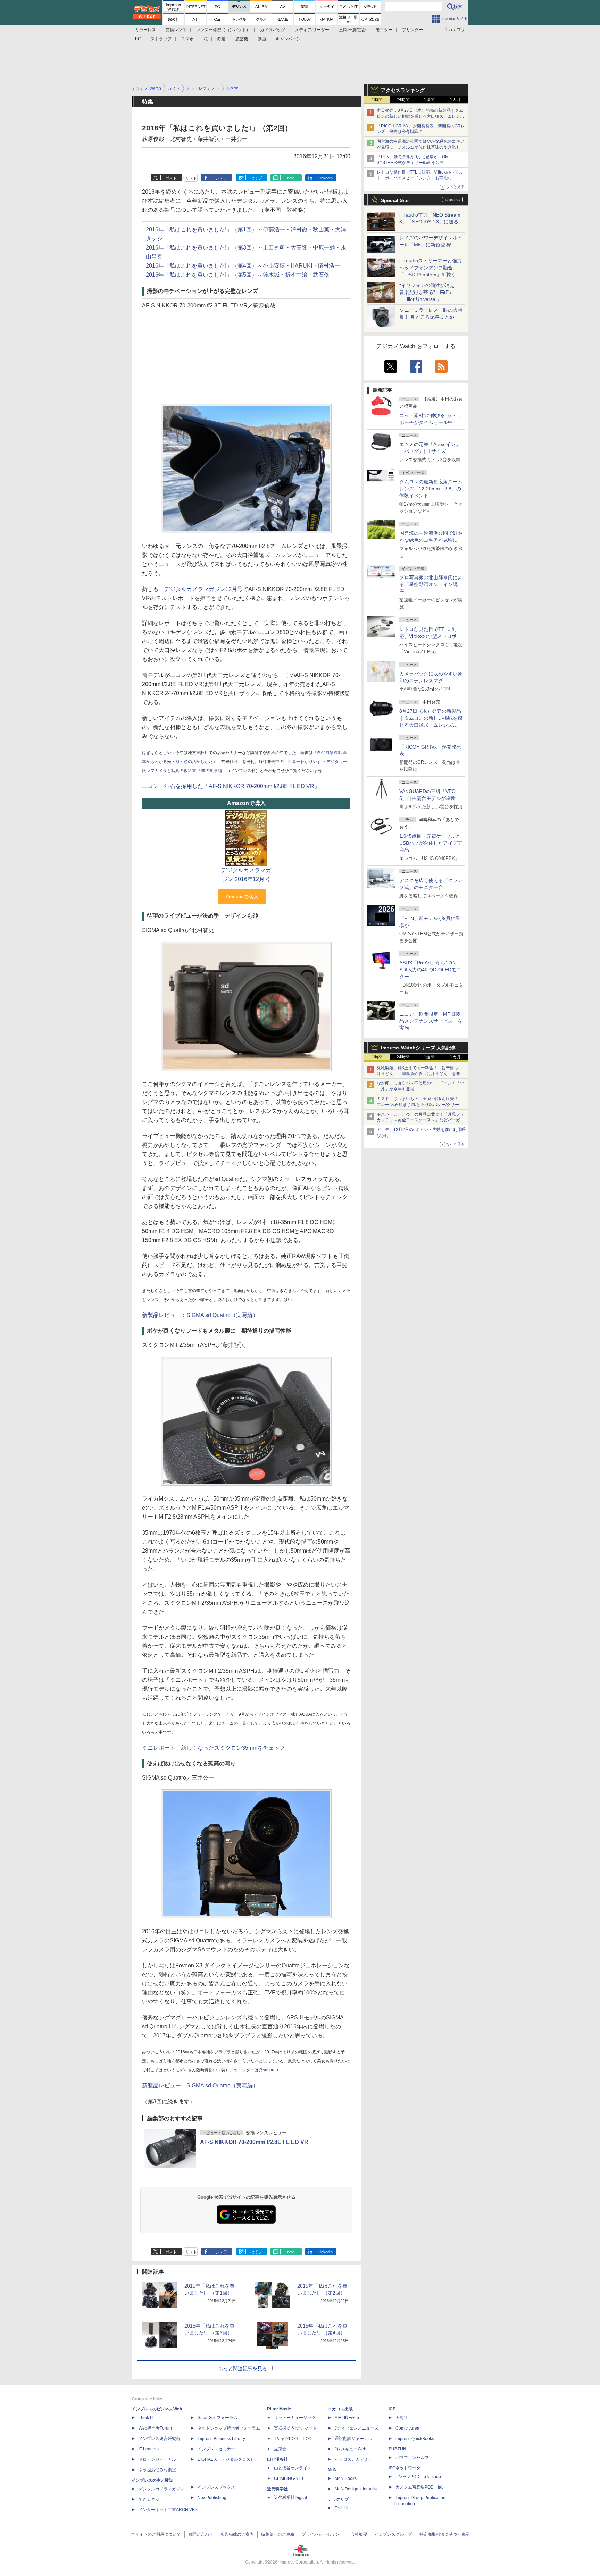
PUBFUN (397, 2449)
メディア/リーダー (312, 30)
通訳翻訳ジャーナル (353, 2439)
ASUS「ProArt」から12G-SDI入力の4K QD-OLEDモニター (430, 970)
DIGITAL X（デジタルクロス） (226, 2459)
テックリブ (338, 2499)
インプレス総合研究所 (159, 2439)
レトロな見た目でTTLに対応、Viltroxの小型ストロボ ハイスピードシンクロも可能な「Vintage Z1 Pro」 (420, 178)
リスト (191, 178)
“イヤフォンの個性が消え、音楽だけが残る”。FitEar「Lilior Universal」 (429, 292)
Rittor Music (279, 2409)
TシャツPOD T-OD (293, 2439)
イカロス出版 (340, 2409)
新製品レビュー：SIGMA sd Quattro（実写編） (200, 1315)
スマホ (187, 39)
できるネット (151, 2499)
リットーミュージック (295, 2418)
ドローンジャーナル (157, 2459)
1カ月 (455, 100)
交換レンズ (176, 30)
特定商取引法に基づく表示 (444, 2534)
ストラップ (161, 39)
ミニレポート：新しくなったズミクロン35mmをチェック (214, 1748)
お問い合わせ (201, 2534)
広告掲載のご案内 (237, 2534)
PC (138, 39)
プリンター (412, 30)
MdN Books (346, 2478)
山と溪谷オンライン (293, 2468)
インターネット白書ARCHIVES (168, 2510)
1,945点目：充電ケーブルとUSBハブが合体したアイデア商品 (431, 843)
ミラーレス (145, 30)
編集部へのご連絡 (278, 2534)
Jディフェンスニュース (357, 2428)
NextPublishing (212, 2498)
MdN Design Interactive (357, 2489)
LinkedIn (326, 178)
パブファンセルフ (412, 2458)
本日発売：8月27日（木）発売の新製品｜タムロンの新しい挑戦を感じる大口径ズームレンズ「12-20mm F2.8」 (420, 116)
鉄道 (222, 39)
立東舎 (280, 2449)
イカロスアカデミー (353, 2459)
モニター (384, 30)
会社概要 (359, 2534)
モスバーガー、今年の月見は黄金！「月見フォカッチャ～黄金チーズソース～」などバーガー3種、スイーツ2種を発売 (420, 1120)
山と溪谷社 (277, 2459)
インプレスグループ (393, 2534)
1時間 (377, 100)
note (291, 178)
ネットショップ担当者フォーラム (229, 2428)
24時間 (403, 100)
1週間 (429, 100)
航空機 (242, 39)
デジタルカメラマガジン (161, 2489)
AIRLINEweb (347, 2418)
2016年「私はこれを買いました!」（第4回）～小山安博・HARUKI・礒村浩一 (243, 266)
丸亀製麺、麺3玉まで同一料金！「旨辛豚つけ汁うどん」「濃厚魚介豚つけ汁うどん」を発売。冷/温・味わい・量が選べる (420, 1074)
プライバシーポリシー (323, 2534)
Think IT (146, 2418)
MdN (332, 2470)
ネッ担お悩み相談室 (157, 2470)
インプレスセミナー (216, 2449)
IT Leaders (149, 2449)
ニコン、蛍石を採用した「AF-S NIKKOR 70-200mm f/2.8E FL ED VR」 (231, 786)
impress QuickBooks (415, 2439)
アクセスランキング (403, 90)
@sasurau (268, 2070)
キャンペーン (288, 39)
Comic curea (407, 2428)
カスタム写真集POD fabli (421, 2487)
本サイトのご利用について (156, 2534)
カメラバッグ (273, 30)
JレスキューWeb (351, 2449)
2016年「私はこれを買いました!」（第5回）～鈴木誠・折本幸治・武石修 (238, 275)
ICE (392, 2409)
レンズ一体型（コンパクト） (223, 30)
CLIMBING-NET (289, 2478)
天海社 (402, 2418)
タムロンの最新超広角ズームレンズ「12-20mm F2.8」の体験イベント (431, 489)
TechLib (342, 2508)
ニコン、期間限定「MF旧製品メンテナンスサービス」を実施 (431, 1021)
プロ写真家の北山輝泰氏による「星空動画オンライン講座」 (431, 584)
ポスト (171, 178)
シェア (221, 178)
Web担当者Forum (155, 2428)
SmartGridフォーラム (218, 2418)
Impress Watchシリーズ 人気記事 (418, 1048)
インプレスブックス (216, 2487)
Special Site (395, 200)
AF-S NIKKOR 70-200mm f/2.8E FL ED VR (254, 2142)
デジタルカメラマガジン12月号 (203, 589)
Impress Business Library (221, 2439)
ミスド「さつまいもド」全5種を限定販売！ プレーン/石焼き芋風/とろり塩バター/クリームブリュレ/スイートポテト (420, 1105)
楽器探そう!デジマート (295, 2428)
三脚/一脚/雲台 (352, 30)
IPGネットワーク (405, 2468)
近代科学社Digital (290, 2498)
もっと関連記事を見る (243, 2368)
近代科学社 (277, 2489)
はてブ (256, 178)
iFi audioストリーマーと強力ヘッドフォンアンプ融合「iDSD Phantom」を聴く (431, 268)
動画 (262, 39)
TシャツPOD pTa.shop (418, 2477)
